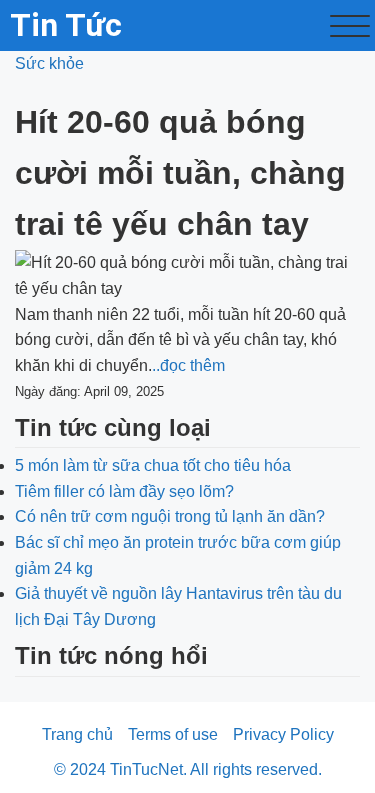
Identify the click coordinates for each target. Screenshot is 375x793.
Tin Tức (66, 25)
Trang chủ (77, 734)
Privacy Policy (283, 734)
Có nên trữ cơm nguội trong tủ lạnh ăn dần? (170, 516)
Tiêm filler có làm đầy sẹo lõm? (124, 491)
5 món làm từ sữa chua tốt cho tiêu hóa (153, 465)
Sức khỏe (49, 63)
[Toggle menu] (350, 26)
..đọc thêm (188, 365)
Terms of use (173, 734)
